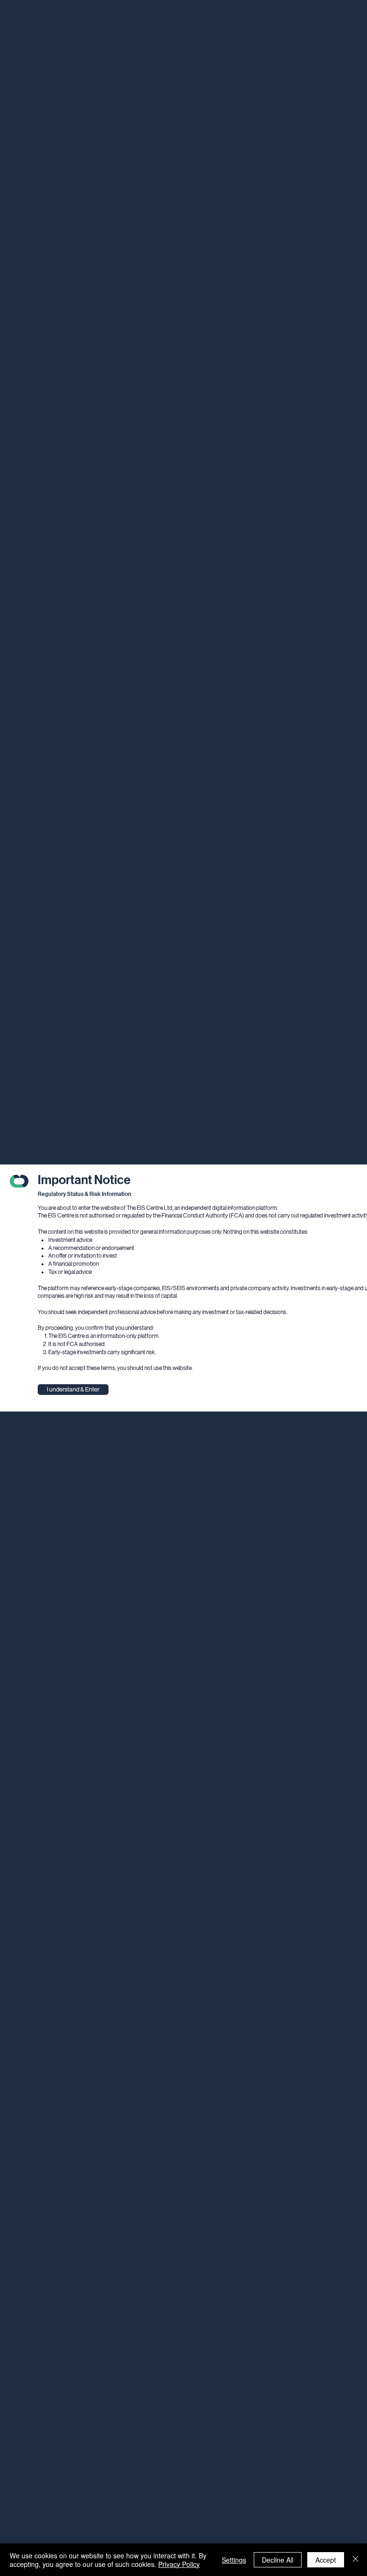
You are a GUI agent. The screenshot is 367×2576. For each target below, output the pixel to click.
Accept (326, 2560)
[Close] (356, 2560)
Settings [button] (234, 2560)
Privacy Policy (179, 2564)
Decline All (278, 2560)
